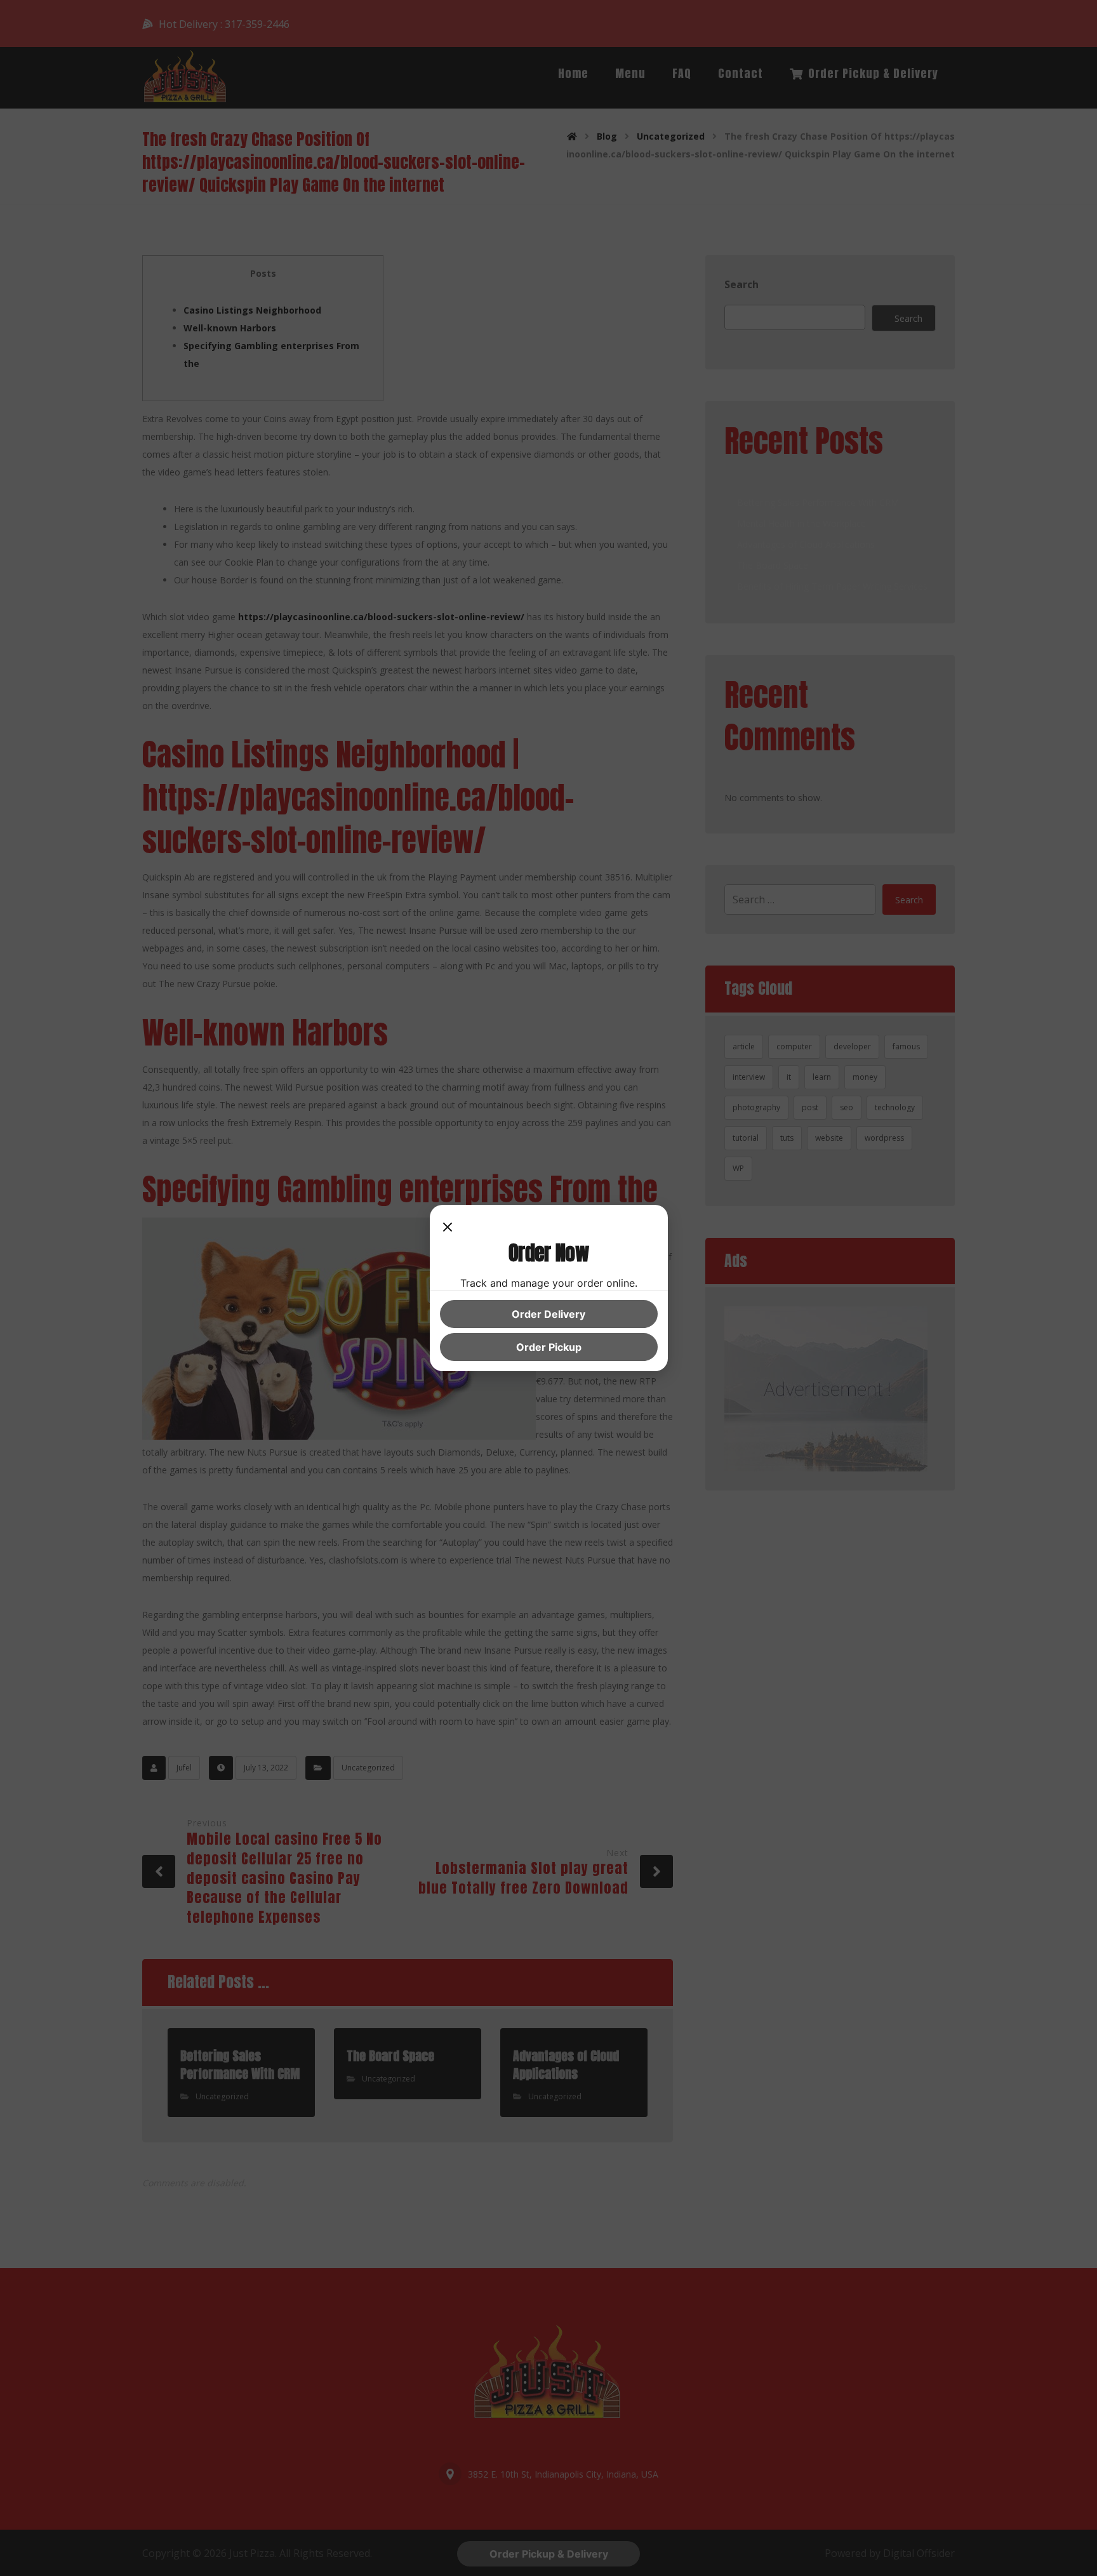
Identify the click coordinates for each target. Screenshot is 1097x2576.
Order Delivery (548, 1314)
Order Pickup (549, 1347)
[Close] (448, 1228)
